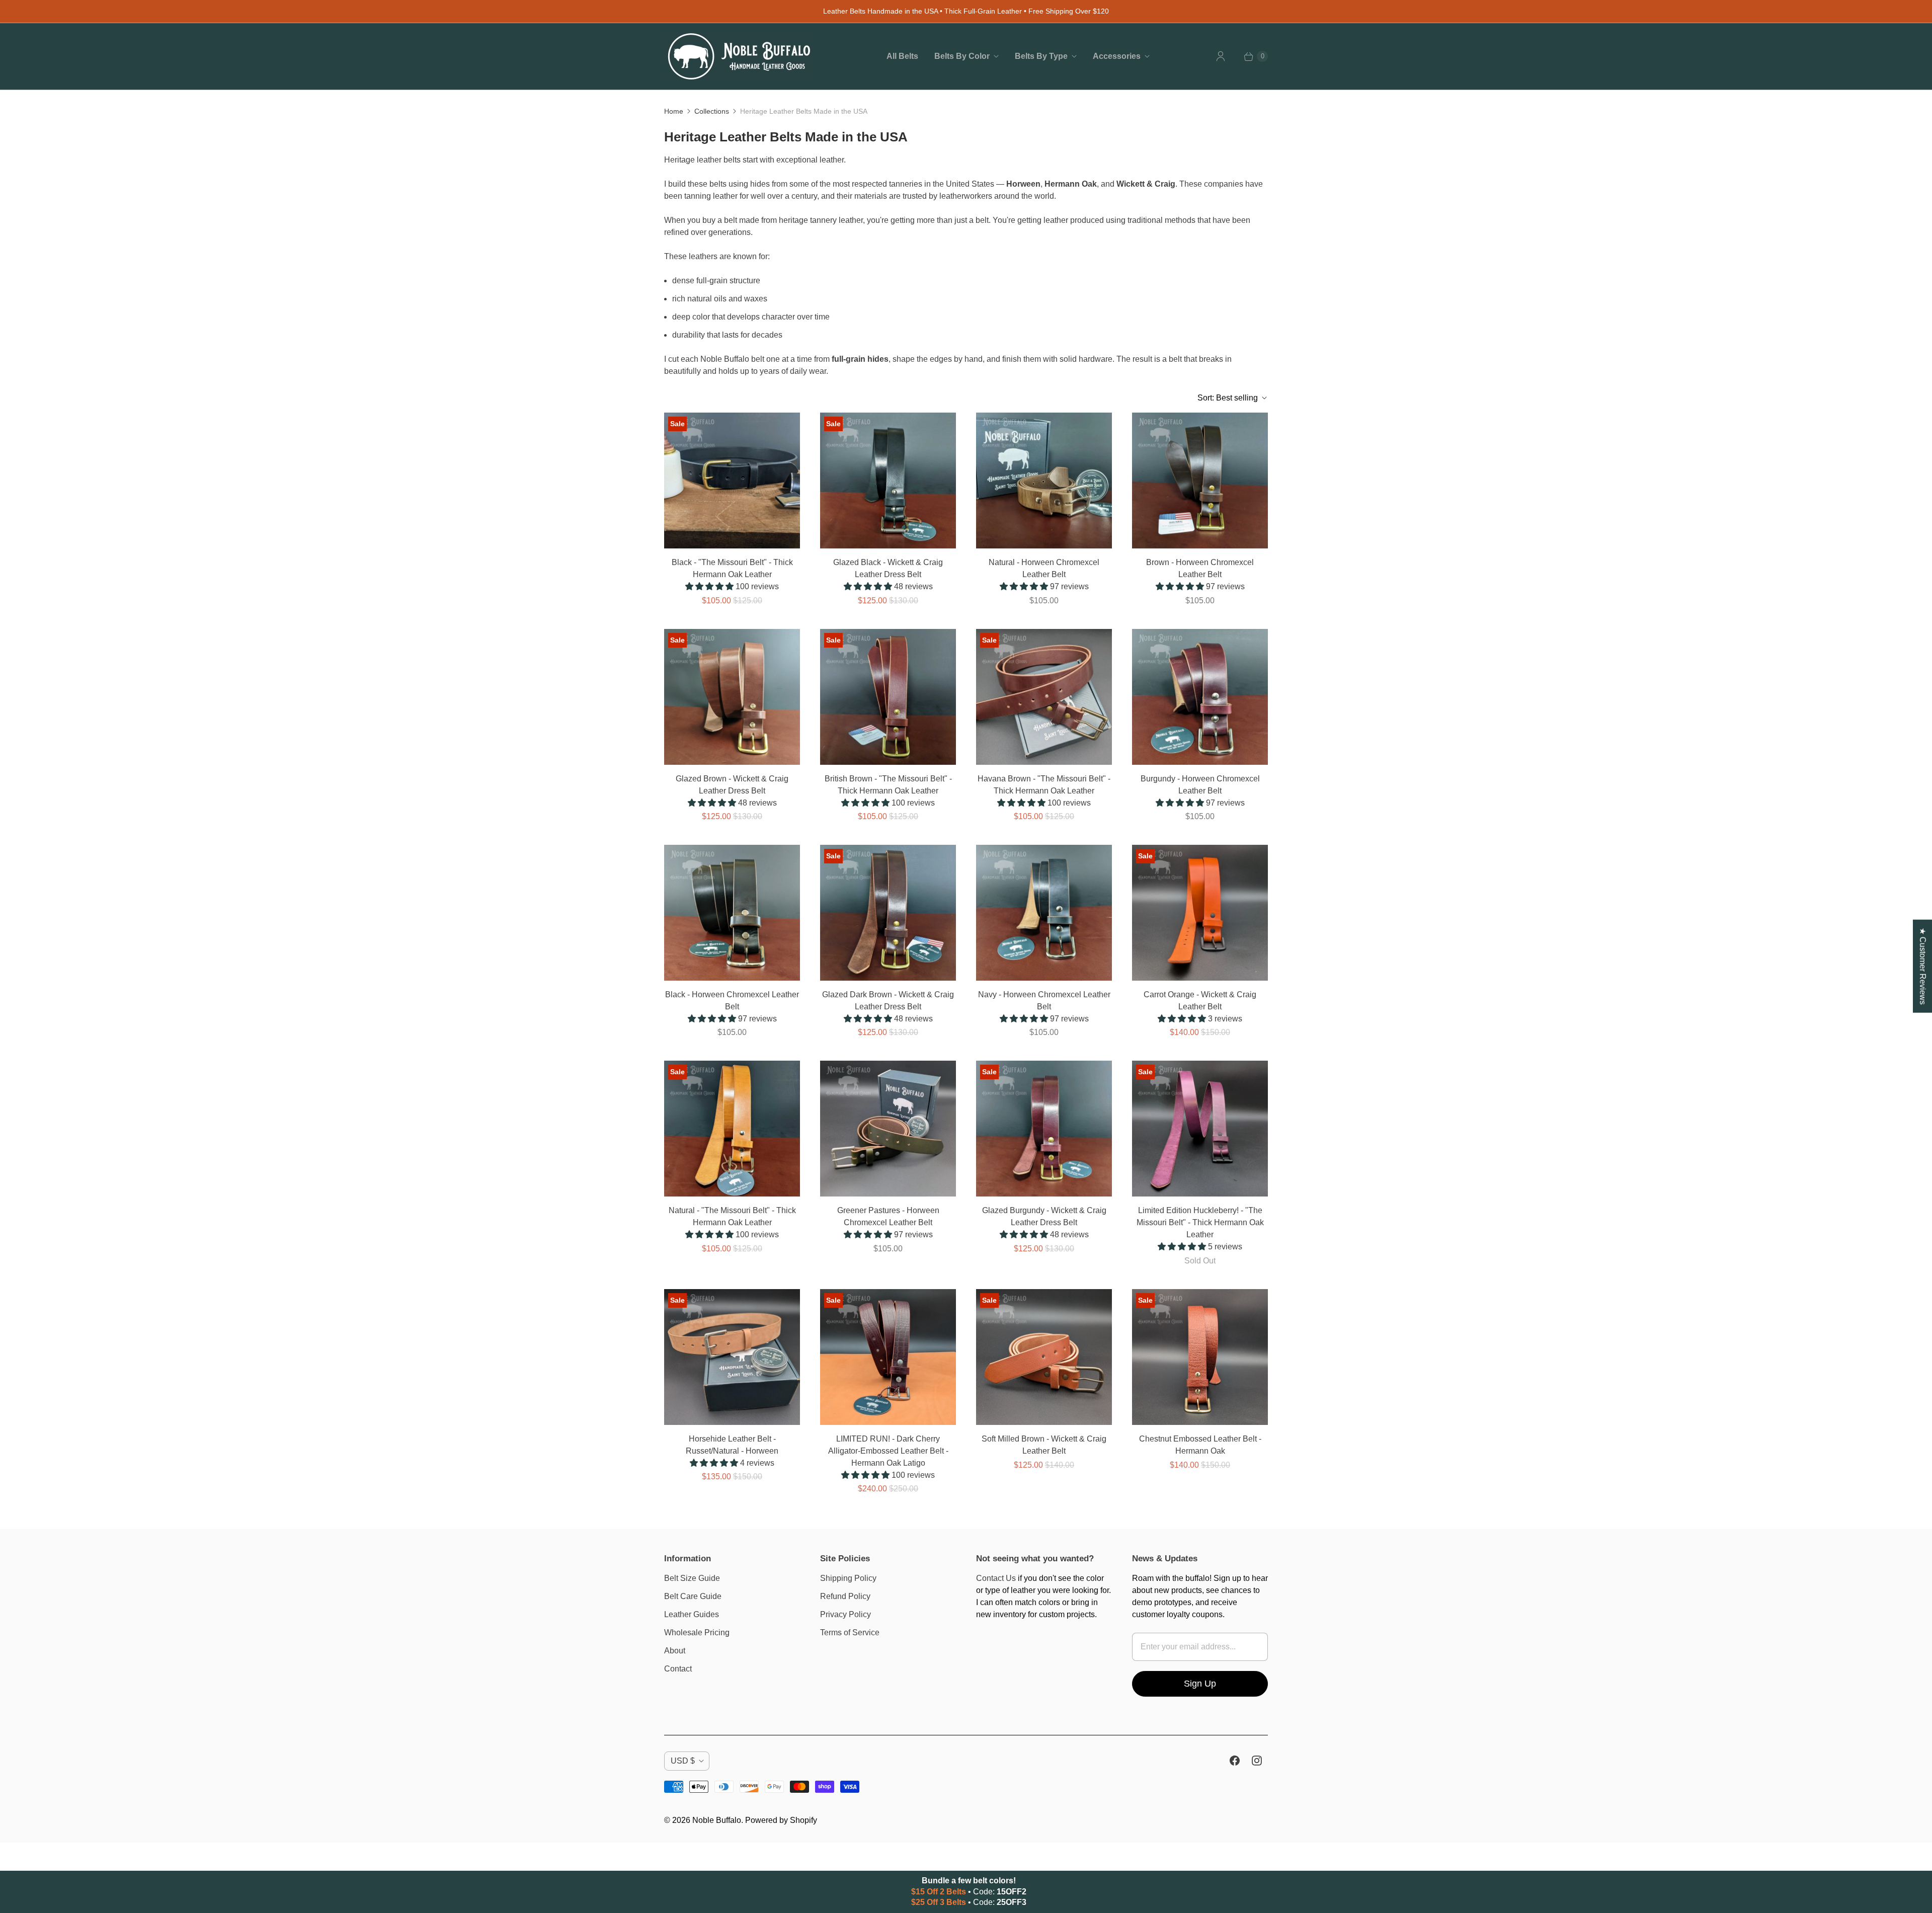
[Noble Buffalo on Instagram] (1257, 1761)
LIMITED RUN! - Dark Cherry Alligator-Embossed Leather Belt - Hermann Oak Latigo (888, 1451)
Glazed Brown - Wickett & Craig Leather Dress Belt (732, 785)
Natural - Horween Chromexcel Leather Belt (1044, 568)
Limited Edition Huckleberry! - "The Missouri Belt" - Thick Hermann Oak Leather (1200, 1222)
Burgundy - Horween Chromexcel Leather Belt (1200, 785)
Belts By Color (962, 56)
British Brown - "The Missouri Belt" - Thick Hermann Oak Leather (888, 785)
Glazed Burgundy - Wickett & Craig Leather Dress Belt (1044, 1216)
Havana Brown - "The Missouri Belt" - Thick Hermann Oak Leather (1044, 785)
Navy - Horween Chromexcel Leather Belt (1044, 1001)
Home (674, 111)
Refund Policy (845, 1596)
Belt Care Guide (693, 1596)
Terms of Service (850, 1632)
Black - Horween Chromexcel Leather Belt (732, 1001)
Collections (712, 111)
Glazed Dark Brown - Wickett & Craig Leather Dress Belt (888, 1001)
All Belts (902, 56)
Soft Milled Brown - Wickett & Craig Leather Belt (1044, 1445)
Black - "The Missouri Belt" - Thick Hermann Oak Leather (732, 568)
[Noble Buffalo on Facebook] (1235, 1761)
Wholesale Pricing (697, 1632)
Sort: (1228, 398)
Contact (678, 1669)
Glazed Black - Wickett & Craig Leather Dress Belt (888, 568)
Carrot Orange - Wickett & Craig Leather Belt (1200, 1001)
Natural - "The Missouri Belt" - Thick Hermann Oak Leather (732, 1216)
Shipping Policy (848, 1578)
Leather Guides (692, 1614)
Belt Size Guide (692, 1578)
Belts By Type (1041, 56)
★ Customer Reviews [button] (1923, 966)
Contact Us (996, 1578)
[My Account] (1221, 56)
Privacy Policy (846, 1614)
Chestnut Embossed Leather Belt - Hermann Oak (1200, 1445)
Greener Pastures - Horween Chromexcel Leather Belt (888, 1216)
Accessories (1117, 56)
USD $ (683, 1761)
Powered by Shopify (781, 1820)
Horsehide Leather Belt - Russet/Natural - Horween (732, 1445)
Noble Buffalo (717, 1820)
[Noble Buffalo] (740, 56)
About (675, 1651)
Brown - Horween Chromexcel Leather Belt (1200, 568)
